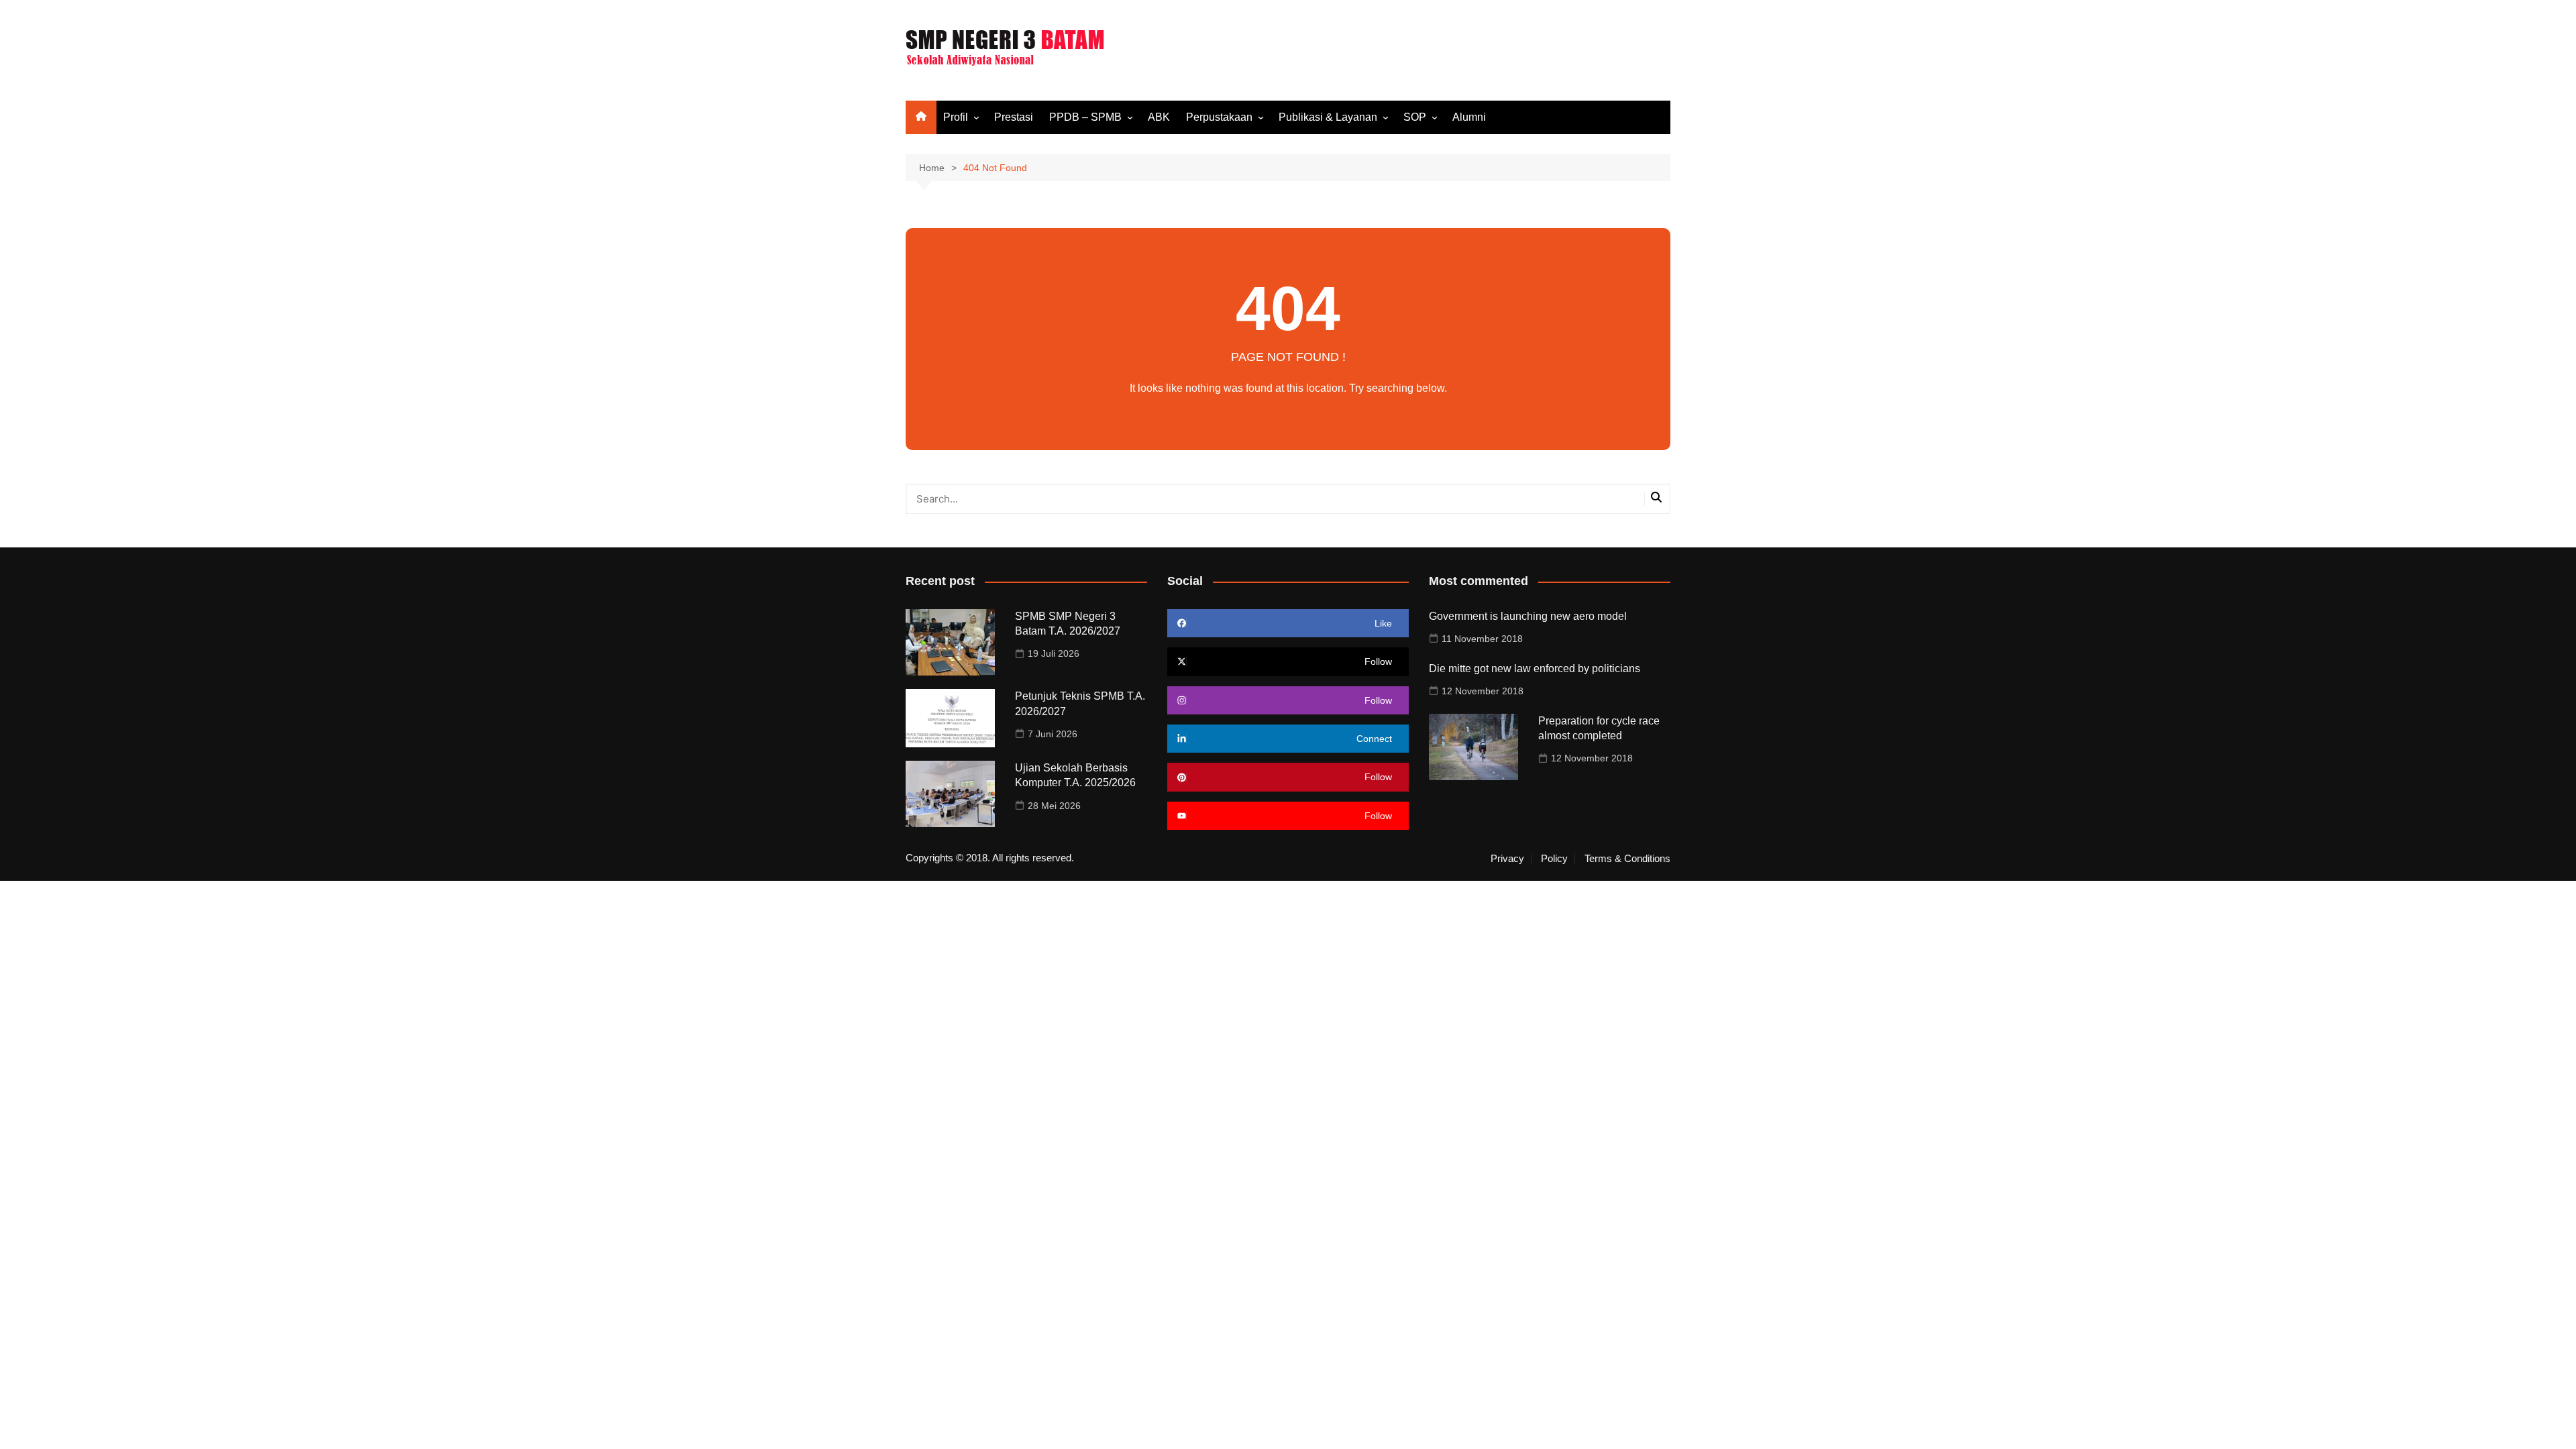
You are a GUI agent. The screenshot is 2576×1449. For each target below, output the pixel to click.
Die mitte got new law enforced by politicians (1535, 668)
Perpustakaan (1219, 117)
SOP (1415, 117)
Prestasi (1014, 117)
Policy (1554, 859)
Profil (956, 117)
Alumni (1469, 117)
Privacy (1507, 859)
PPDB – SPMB (1085, 117)
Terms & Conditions (1627, 859)
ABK (1159, 117)
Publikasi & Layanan (1328, 117)
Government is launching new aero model (1528, 616)
